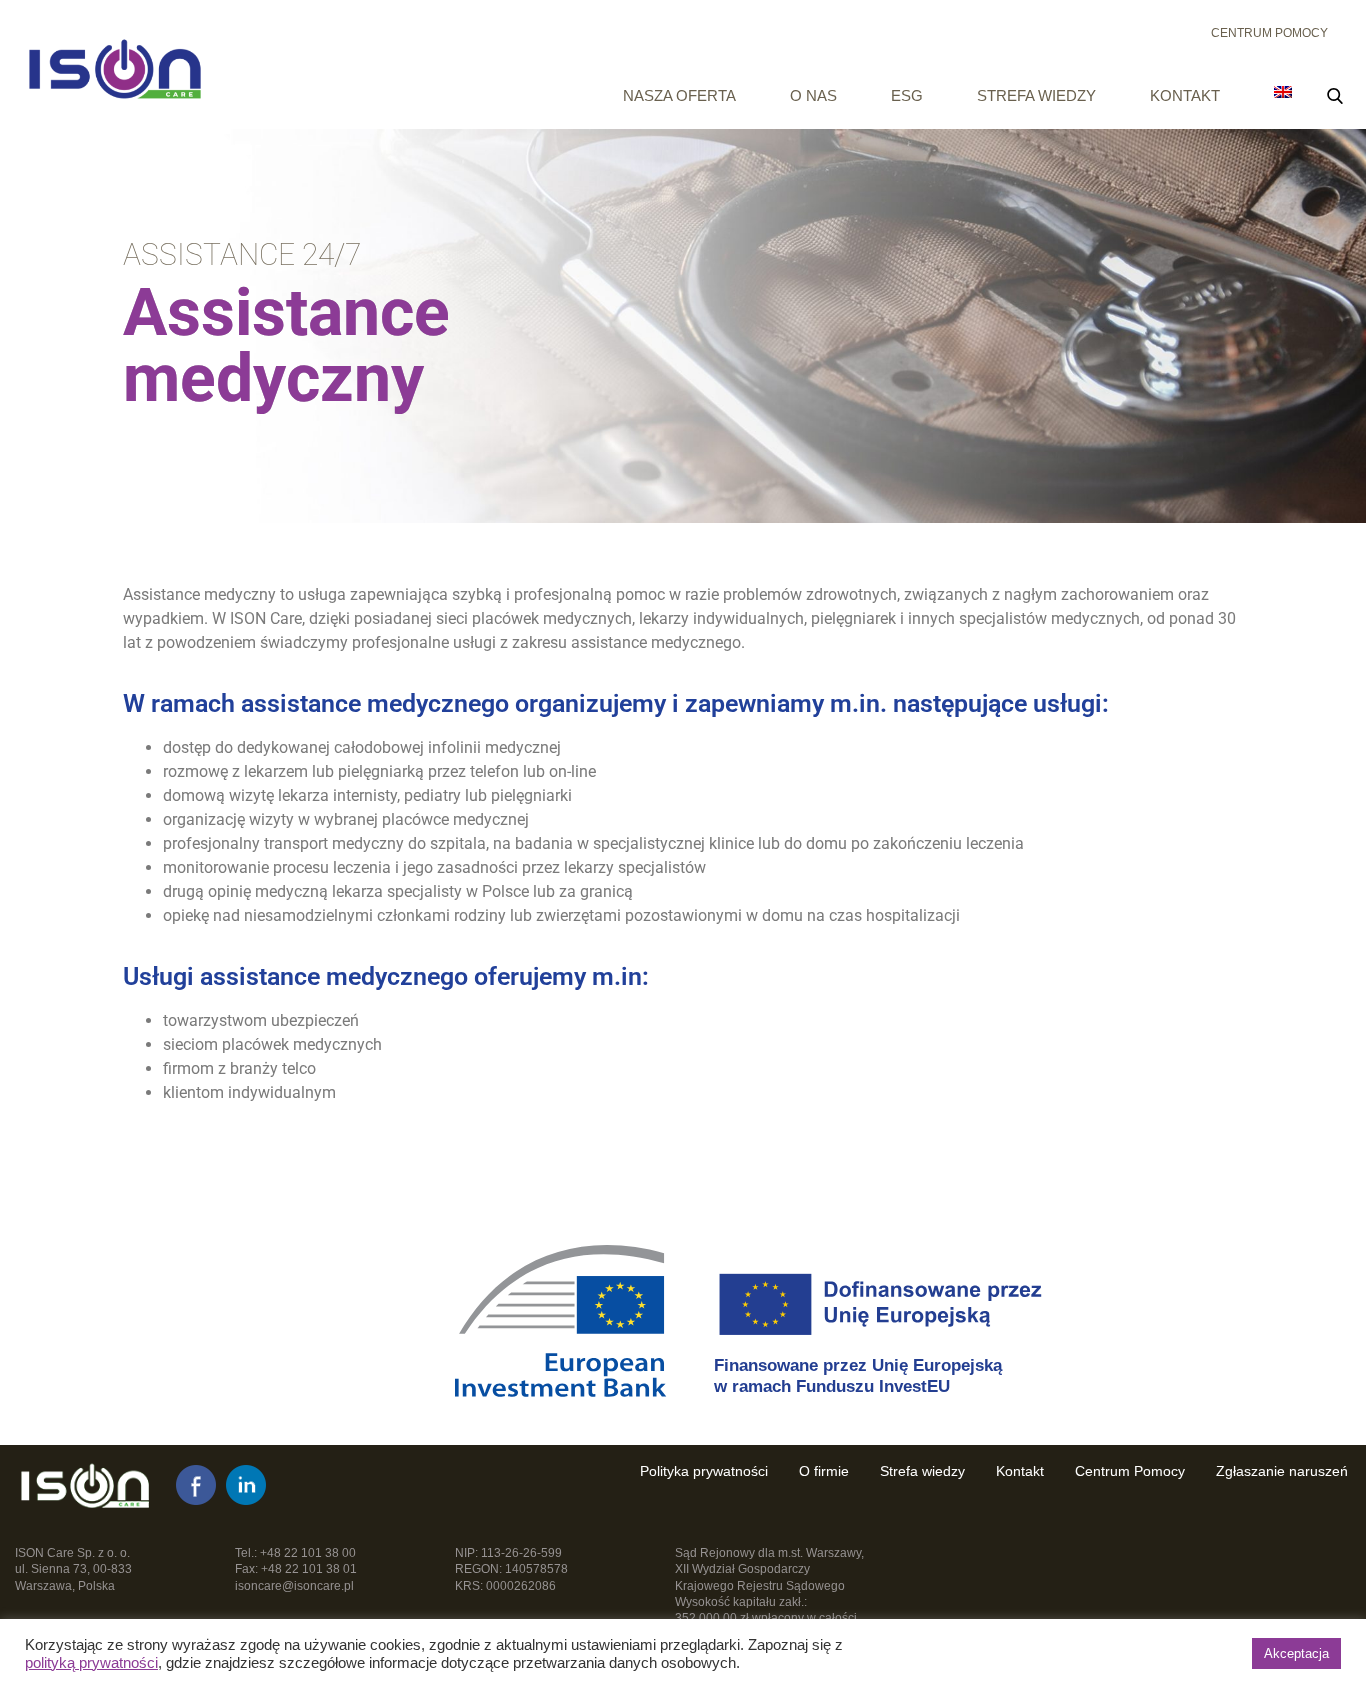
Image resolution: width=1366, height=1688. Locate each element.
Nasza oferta (679, 95)
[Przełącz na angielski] (1283, 92)
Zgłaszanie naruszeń (1282, 1471)
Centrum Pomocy (1269, 33)
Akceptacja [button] (1296, 1653)
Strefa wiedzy (1036, 95)
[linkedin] (246, 1485)
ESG (907, 95)
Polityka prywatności (704, 1471)
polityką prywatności (91, 1663)
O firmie (824, 1471)
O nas (813, 95)
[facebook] (196, 1485)
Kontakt (1185, 95)
